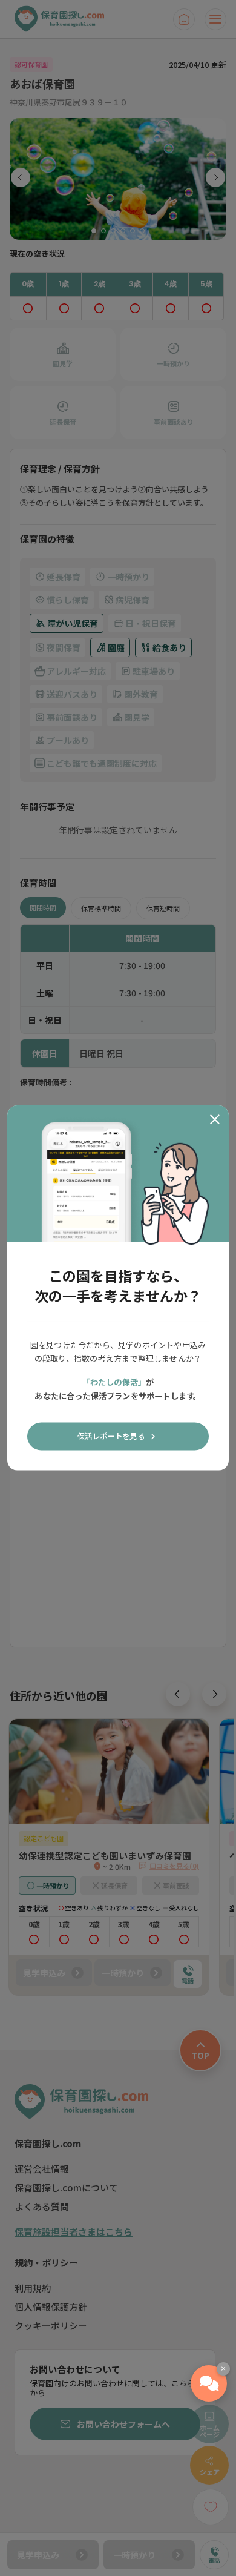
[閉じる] (215, 1119)
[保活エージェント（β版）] (209, 2383)
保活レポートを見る (111, 1436)
